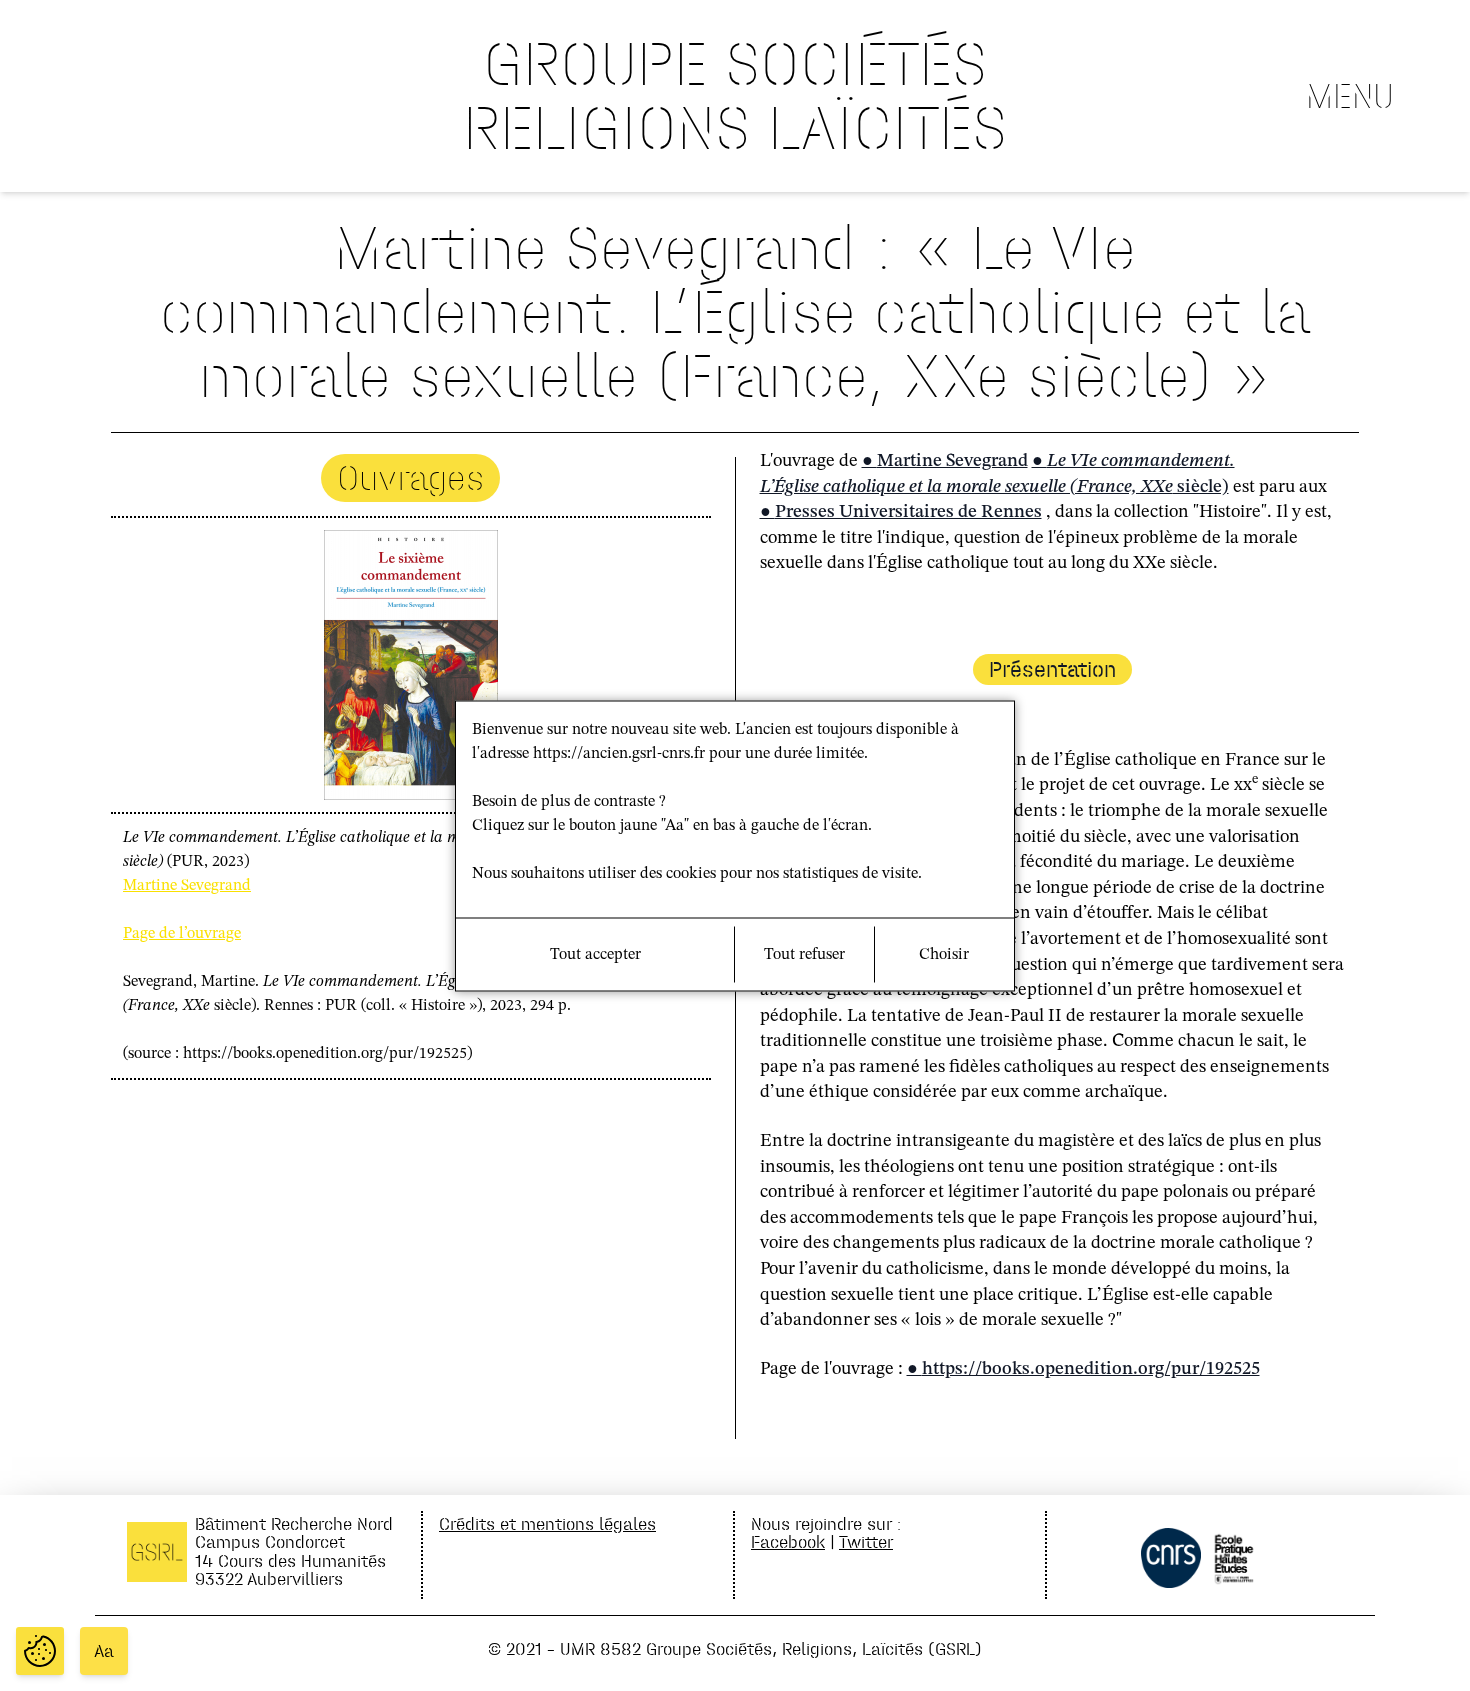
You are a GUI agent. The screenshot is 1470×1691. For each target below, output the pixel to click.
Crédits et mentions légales (547, 1523)
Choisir (944, 954)
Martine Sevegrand (187, 886)
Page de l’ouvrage (182, 934)
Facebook (788, 1541)
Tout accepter (595, 954)
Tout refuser (804, 954)
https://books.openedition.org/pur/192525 (1091, 1369)
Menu (1350, 96)
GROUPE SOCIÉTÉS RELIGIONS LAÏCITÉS (735, 95)
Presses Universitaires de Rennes (908, 512)
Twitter (866, 1541)
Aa (104, 1651)
